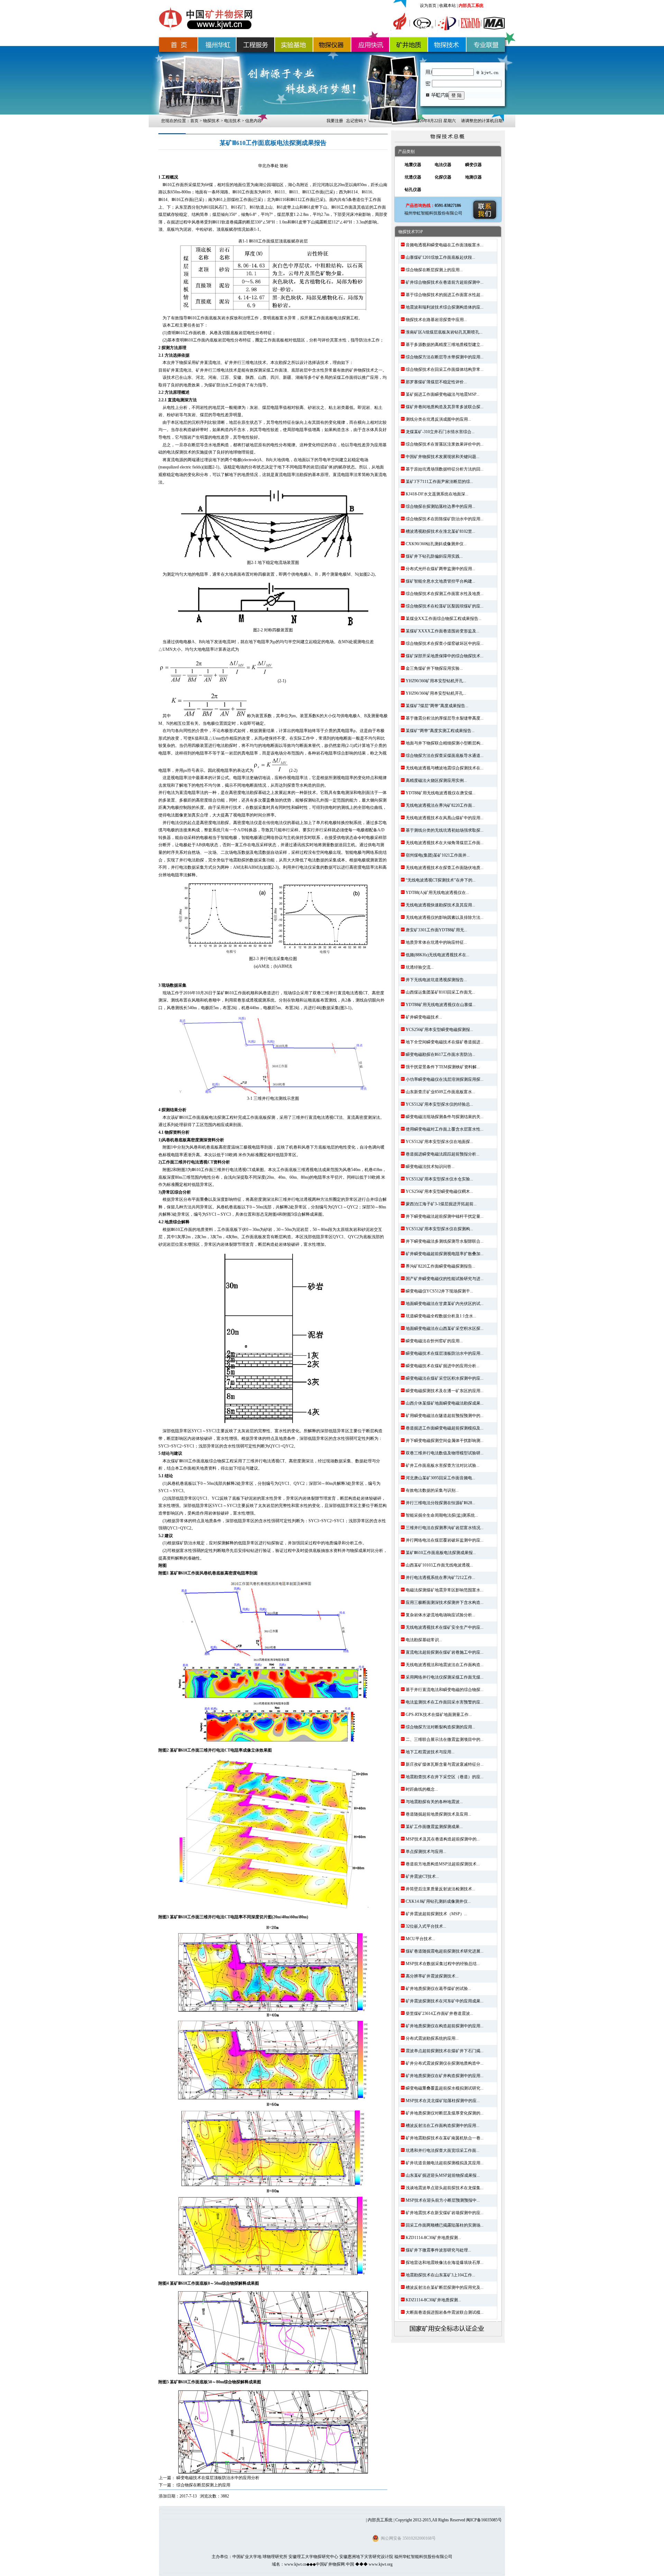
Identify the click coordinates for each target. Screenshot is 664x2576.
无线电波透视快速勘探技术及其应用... (440, 905)
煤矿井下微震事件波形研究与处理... (438, 2250)
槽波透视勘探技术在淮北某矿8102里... (440, 531)
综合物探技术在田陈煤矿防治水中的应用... (445, 519)
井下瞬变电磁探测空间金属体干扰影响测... (445, 1441)
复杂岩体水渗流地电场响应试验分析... (440, 1615)
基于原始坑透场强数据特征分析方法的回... (445, 469)
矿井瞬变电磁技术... (424, 1017)
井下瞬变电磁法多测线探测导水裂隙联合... (445, 1241)
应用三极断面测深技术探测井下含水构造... (445, 1602)
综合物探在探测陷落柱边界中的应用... (440, 506)
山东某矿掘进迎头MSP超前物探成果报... (443, 2175)
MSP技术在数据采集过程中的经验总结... (443, 1964)
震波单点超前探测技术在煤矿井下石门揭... (445, 2051)
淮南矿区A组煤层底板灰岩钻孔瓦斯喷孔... (444, 332)
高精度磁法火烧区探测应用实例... (436, 780)
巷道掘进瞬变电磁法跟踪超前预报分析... (442, 1154)
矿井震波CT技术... (422, 1876)
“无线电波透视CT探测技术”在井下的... (441, 880)
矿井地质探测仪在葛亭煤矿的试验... (438, 1989)
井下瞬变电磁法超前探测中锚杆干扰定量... (445, 1216)
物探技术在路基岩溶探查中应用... (436, 320)
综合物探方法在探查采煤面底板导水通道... (445, 756)
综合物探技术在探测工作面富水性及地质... (445, 594)
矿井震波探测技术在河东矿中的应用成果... (445, 2001)
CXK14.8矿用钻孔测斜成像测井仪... (438, 1901)
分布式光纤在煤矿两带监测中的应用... (440, 569)
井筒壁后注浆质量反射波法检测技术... (440, 1889)
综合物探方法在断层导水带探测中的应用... (445, 357)
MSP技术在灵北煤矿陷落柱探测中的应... (443, 2101)
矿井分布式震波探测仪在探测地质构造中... (445, 2063)
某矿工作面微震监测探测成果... (434, 1827)
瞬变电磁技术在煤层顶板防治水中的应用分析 (218, 2478)
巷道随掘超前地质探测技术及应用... (438, 1814)
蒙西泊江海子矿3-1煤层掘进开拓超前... (441, 1204)
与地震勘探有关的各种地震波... (434, 1802)
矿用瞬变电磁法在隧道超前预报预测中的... (445, 1416)
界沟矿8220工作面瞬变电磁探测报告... (440, 1266)
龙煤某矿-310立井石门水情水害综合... (440, 432)
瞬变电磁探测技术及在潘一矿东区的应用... (445, 1391)
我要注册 (335, 121)
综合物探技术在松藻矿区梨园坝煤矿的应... (445, 606)
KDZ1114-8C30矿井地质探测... (433, 2300)
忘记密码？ (357, 121)
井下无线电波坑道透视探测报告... (436, 980)
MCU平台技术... (420, 1939)
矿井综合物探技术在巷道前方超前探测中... (445, 282)
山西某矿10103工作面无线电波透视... (439, 1565)
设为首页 (428, 6)
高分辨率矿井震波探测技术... (432, 1976)
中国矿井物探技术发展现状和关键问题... (442, 457)
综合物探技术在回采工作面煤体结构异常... (445, 369)
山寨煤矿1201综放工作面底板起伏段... (440, 257)
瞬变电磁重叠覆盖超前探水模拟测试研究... (445, 2088)
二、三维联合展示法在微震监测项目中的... (445, 1739)
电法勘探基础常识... (424, 1640)
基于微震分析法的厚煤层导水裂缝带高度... (445, 718)
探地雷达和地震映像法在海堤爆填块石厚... (445, 2263)
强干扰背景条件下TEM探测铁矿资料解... (443, 1067)
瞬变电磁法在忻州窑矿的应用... (434, 1341)
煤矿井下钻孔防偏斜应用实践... (434, 556)
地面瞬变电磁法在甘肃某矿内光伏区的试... (445, 1304)
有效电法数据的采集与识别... (432, 1490)
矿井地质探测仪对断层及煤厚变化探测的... (445, 2113)
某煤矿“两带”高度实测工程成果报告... (440, 731)
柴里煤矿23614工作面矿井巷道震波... (439, 2013)
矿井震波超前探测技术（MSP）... (436, 1914)
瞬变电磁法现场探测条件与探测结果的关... (445, 1117)
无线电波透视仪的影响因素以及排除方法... (445, 917)
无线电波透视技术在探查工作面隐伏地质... (445, 868)
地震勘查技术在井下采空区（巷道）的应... (445, 1777)
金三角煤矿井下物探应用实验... (434, 668)
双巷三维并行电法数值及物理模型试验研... (445, 1453)
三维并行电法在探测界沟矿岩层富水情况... (445, 1528)
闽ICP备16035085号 (484, 2520)
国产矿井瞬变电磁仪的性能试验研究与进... (445, 1279)
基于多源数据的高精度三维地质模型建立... (445, 345)
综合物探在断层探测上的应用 (203, 2485)
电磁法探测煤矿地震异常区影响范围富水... (445, 1590)
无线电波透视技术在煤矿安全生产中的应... (445, 1627)
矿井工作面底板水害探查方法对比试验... (442, 1465)
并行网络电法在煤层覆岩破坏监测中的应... (445, 1540)
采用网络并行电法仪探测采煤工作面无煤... (445, 1677)
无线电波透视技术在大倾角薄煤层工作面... (445, 843)
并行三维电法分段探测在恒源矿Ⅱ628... (440, 1503)
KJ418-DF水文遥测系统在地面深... (437, 494)
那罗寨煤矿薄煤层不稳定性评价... (436, 382)
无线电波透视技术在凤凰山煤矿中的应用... (445, 818)
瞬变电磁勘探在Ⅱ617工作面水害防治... (440, 1054)
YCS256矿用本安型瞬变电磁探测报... (439, 1030)
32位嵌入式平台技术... (426, 1926)
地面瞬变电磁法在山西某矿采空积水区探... (445, 1328)
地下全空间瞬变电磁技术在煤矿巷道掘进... (445, 1042)
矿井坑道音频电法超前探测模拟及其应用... (445, 2163)
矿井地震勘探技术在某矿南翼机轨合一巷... (445, 2138)
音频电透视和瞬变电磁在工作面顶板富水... (445, 245)
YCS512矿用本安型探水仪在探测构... (439, 1229)
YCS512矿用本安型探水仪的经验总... (439, 1104)
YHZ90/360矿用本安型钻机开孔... (436, 681)
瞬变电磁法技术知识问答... (430, 1167)
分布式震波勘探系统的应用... (432, 2038)
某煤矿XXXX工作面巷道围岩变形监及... (442, 631)
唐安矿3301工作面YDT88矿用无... (436, 930)
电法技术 (232, 121)
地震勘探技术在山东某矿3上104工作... (440, 2275)
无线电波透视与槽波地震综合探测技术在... (445, 768)
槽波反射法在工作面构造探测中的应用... (442, 2126)
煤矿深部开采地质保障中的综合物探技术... (445, 656)
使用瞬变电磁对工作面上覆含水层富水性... (445, 1129)
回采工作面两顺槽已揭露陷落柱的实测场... (445, 2225)
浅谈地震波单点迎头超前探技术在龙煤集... (445, 2188)
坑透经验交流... (420, 967)
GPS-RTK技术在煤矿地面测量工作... (439, 1715)
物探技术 (211, 121)
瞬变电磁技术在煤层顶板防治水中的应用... (445, 1353)
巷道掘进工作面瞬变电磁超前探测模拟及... (445, 1428)
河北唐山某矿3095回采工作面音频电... (440, 1478)
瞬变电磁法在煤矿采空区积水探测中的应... (445, 1378)
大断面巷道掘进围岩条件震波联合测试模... (445, 2312)
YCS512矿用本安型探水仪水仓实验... (439, 1179)
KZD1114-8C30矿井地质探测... (433, 2238)
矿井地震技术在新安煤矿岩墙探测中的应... (445, 2213)
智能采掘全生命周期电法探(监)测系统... (442, 1515)
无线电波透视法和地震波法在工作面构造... (445, 1665)
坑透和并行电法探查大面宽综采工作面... (442, 2150)
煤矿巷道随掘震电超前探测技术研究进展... (445, 1951)
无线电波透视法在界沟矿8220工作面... (440, 805)
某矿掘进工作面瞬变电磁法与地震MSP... (442, 394)
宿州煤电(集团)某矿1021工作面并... (438, 855)
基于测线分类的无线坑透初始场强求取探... (445, 830)
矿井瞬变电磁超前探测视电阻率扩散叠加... (445, 1254)
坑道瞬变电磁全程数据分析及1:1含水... (441, 1316)
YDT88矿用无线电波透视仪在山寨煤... (441, 1005)
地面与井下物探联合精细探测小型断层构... (445, 743)
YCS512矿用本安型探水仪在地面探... (439, 1142)
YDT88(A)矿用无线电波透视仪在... (437, 893)
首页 (194, 121)
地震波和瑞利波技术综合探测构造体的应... (445, 307)
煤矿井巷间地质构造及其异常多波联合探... (445, 407)
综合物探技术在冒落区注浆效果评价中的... (445, 444)
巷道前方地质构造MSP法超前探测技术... (443, 1864)
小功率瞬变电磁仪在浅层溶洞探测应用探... (445, 1079)
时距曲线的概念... (422, 1789)
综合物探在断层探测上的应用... (434, 270)
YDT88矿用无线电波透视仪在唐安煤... (441, 793)
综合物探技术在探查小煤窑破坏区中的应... (445, 643)
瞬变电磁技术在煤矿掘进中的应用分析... (442, 1366)
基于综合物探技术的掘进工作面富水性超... (445, 295)
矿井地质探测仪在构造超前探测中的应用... (445, 2026)
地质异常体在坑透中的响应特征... (436, 942)
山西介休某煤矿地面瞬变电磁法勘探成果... (445, 1403)
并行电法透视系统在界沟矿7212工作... (440, 1578)
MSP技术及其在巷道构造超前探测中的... (443, 1839)
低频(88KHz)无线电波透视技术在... (437, 955)
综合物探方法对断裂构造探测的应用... (440, 1727)
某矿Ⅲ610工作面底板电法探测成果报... (441, 1553)
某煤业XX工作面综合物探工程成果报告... (444, 619)
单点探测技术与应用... (426, 1852)
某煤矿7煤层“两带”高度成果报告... (437, 706)
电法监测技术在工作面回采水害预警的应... (445, 1702)
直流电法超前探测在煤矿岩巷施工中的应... (445, 1652)
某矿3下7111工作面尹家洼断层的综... (439, 482)
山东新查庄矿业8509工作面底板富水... (440, 1092)
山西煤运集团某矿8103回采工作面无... (440, 992)
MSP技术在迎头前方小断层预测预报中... (443, 2200)
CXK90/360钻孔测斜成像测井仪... (436, 544)
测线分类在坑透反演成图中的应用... (438, 419)
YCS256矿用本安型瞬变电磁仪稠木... (439, 1191)
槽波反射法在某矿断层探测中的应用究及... (445, 2287)
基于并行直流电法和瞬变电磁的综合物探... (445, 1690)
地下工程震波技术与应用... (430, 1752)
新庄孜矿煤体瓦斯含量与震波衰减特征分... (445, 1764)
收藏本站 (448, 6)
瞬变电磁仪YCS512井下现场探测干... (439, 1291)
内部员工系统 (471, 6)
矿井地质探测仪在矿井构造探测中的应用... (445, 2076)
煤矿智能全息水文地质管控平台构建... (440, 581)
